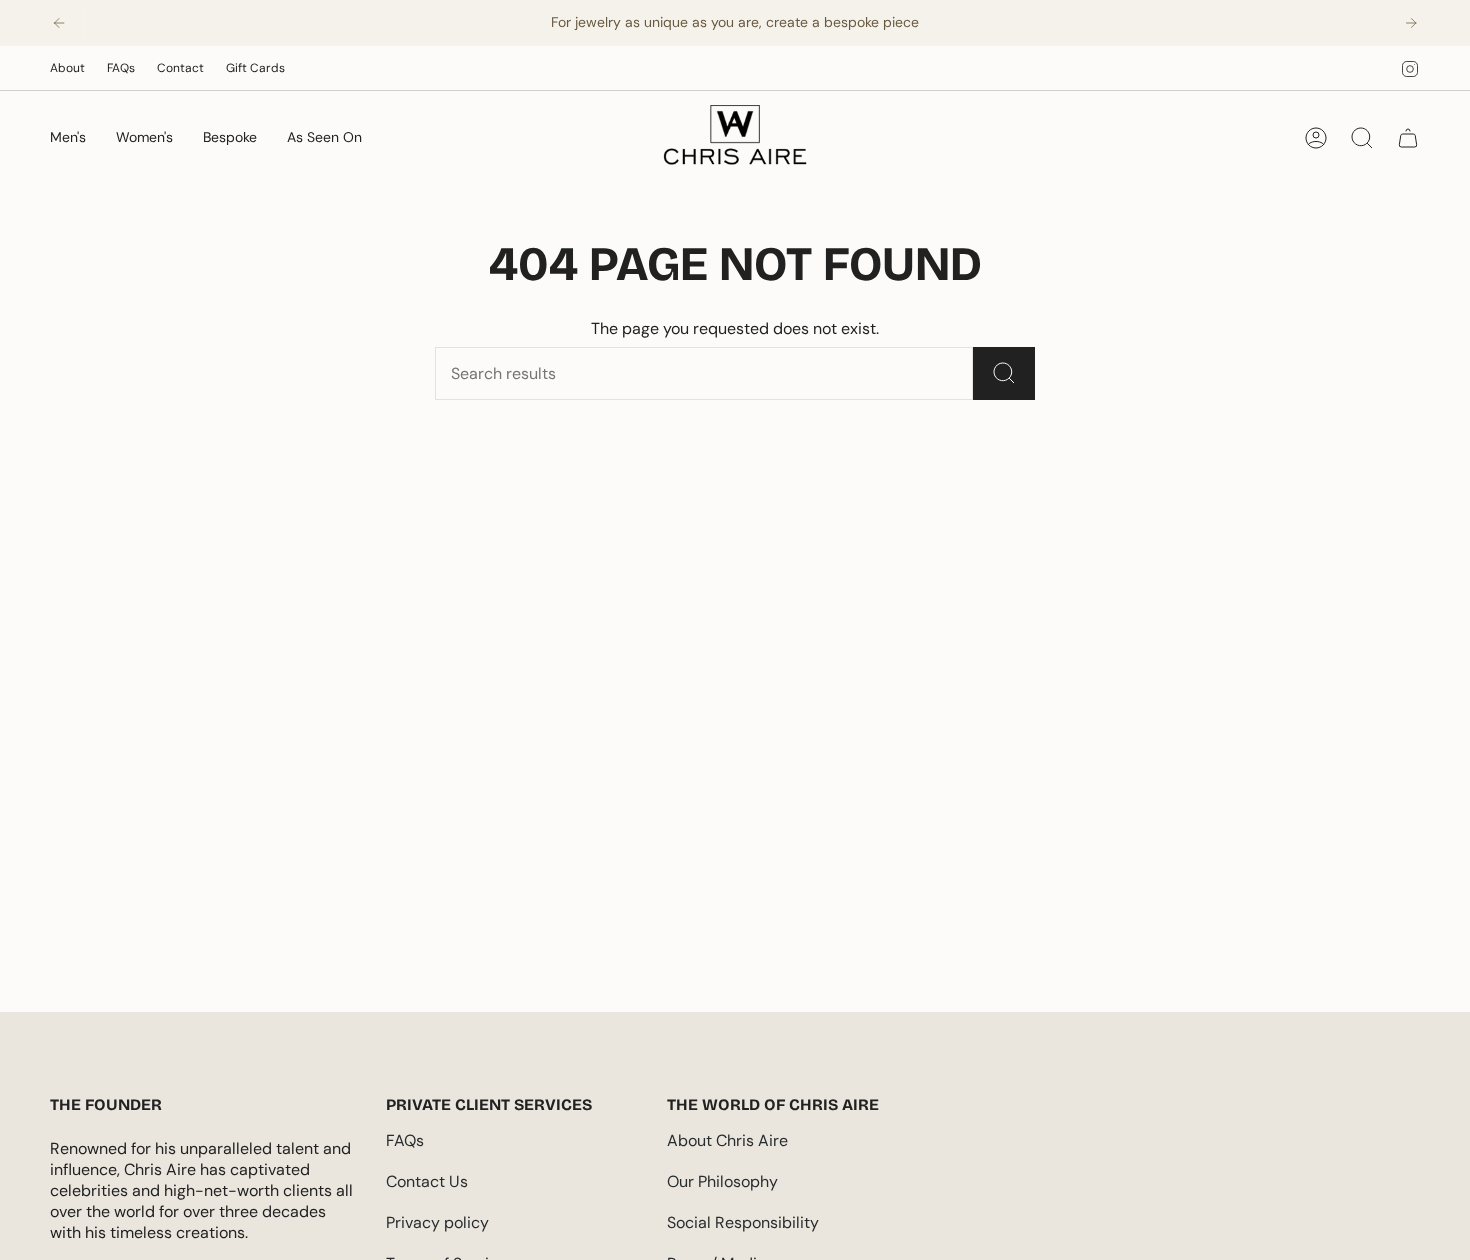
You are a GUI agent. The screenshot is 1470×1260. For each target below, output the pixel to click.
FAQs (121, 68)
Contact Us (427, 1181)
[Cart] (1408, 138)
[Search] (1004, 373)
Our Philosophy (722, 1181)
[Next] (1411, 23)
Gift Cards (255, 68)
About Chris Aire (727, 1140)
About (67, 68)
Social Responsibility (743, 1222)
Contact (180, 68)
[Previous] (59, 23)
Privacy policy (437, 1222)
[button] (68, 138)
